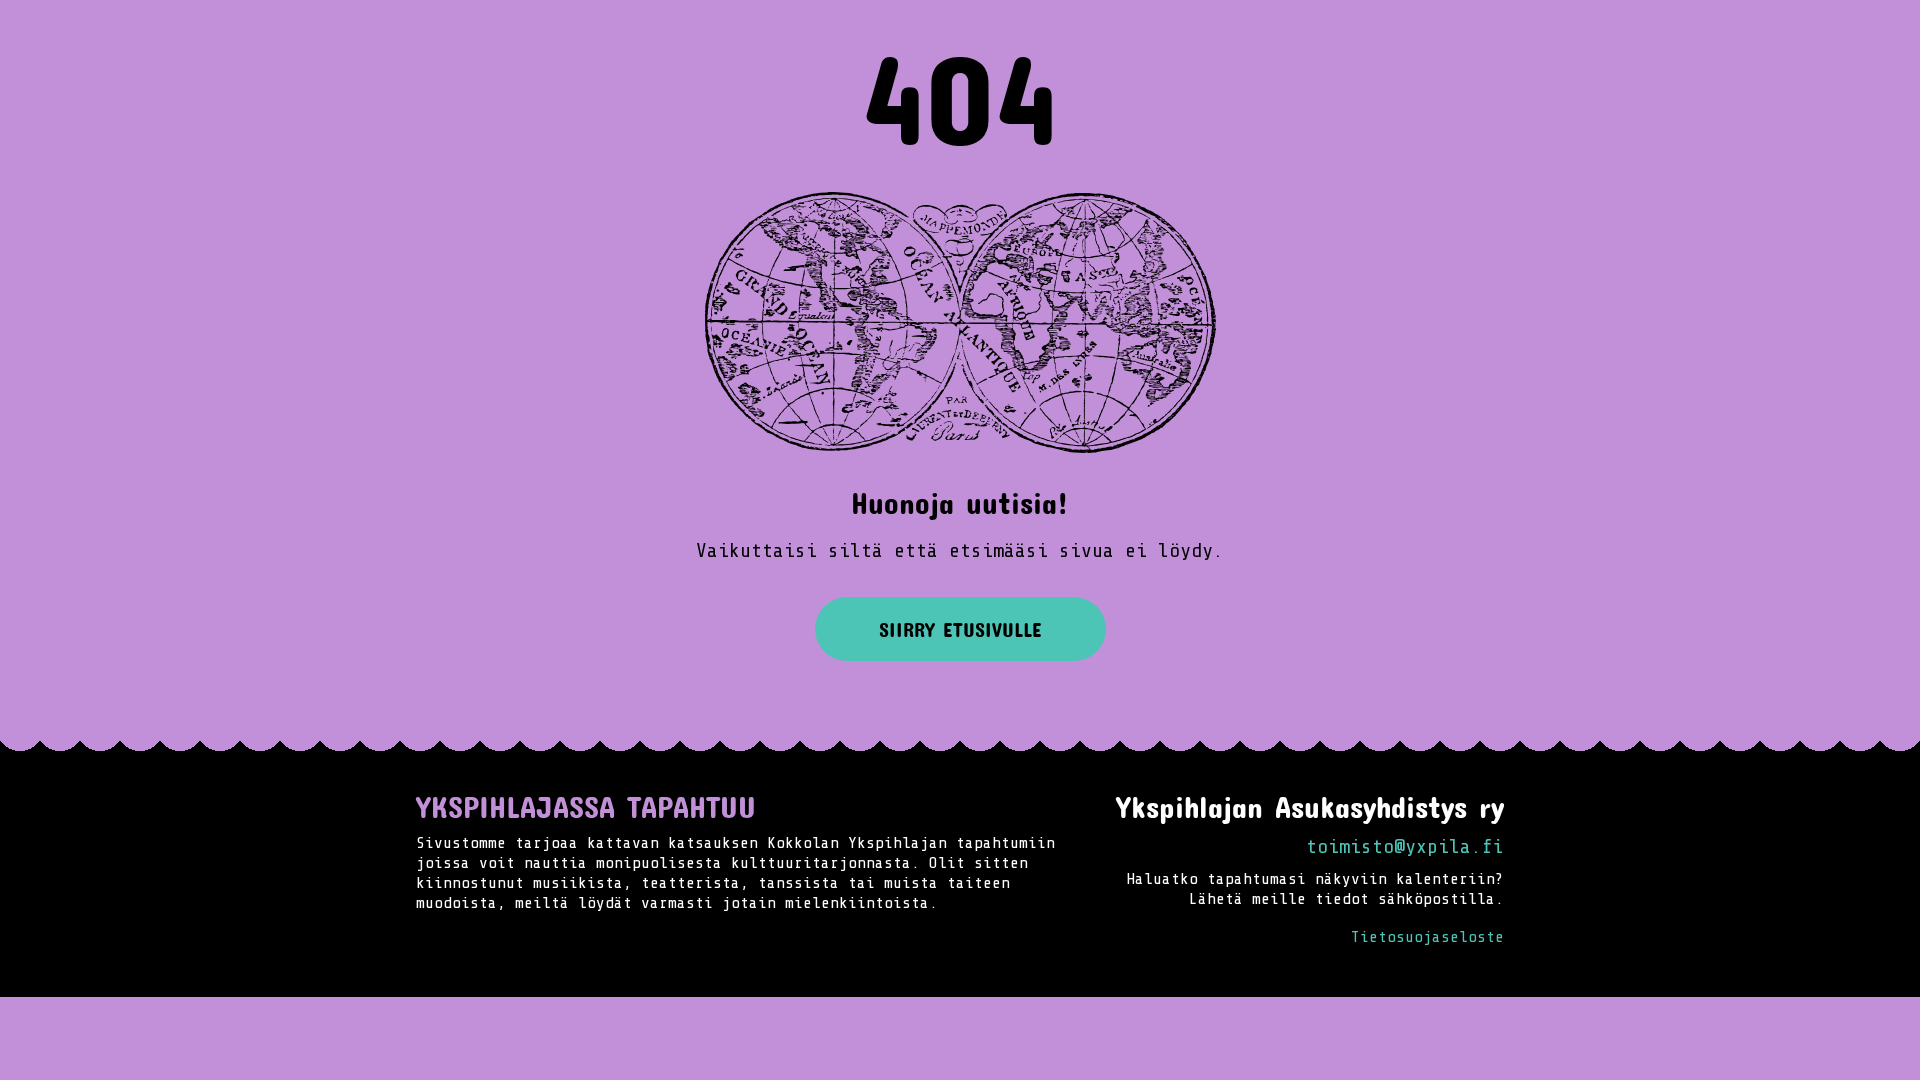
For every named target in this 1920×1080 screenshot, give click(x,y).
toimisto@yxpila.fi (1405, 846)
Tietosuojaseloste (1427, 937)
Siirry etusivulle (960, 629)
